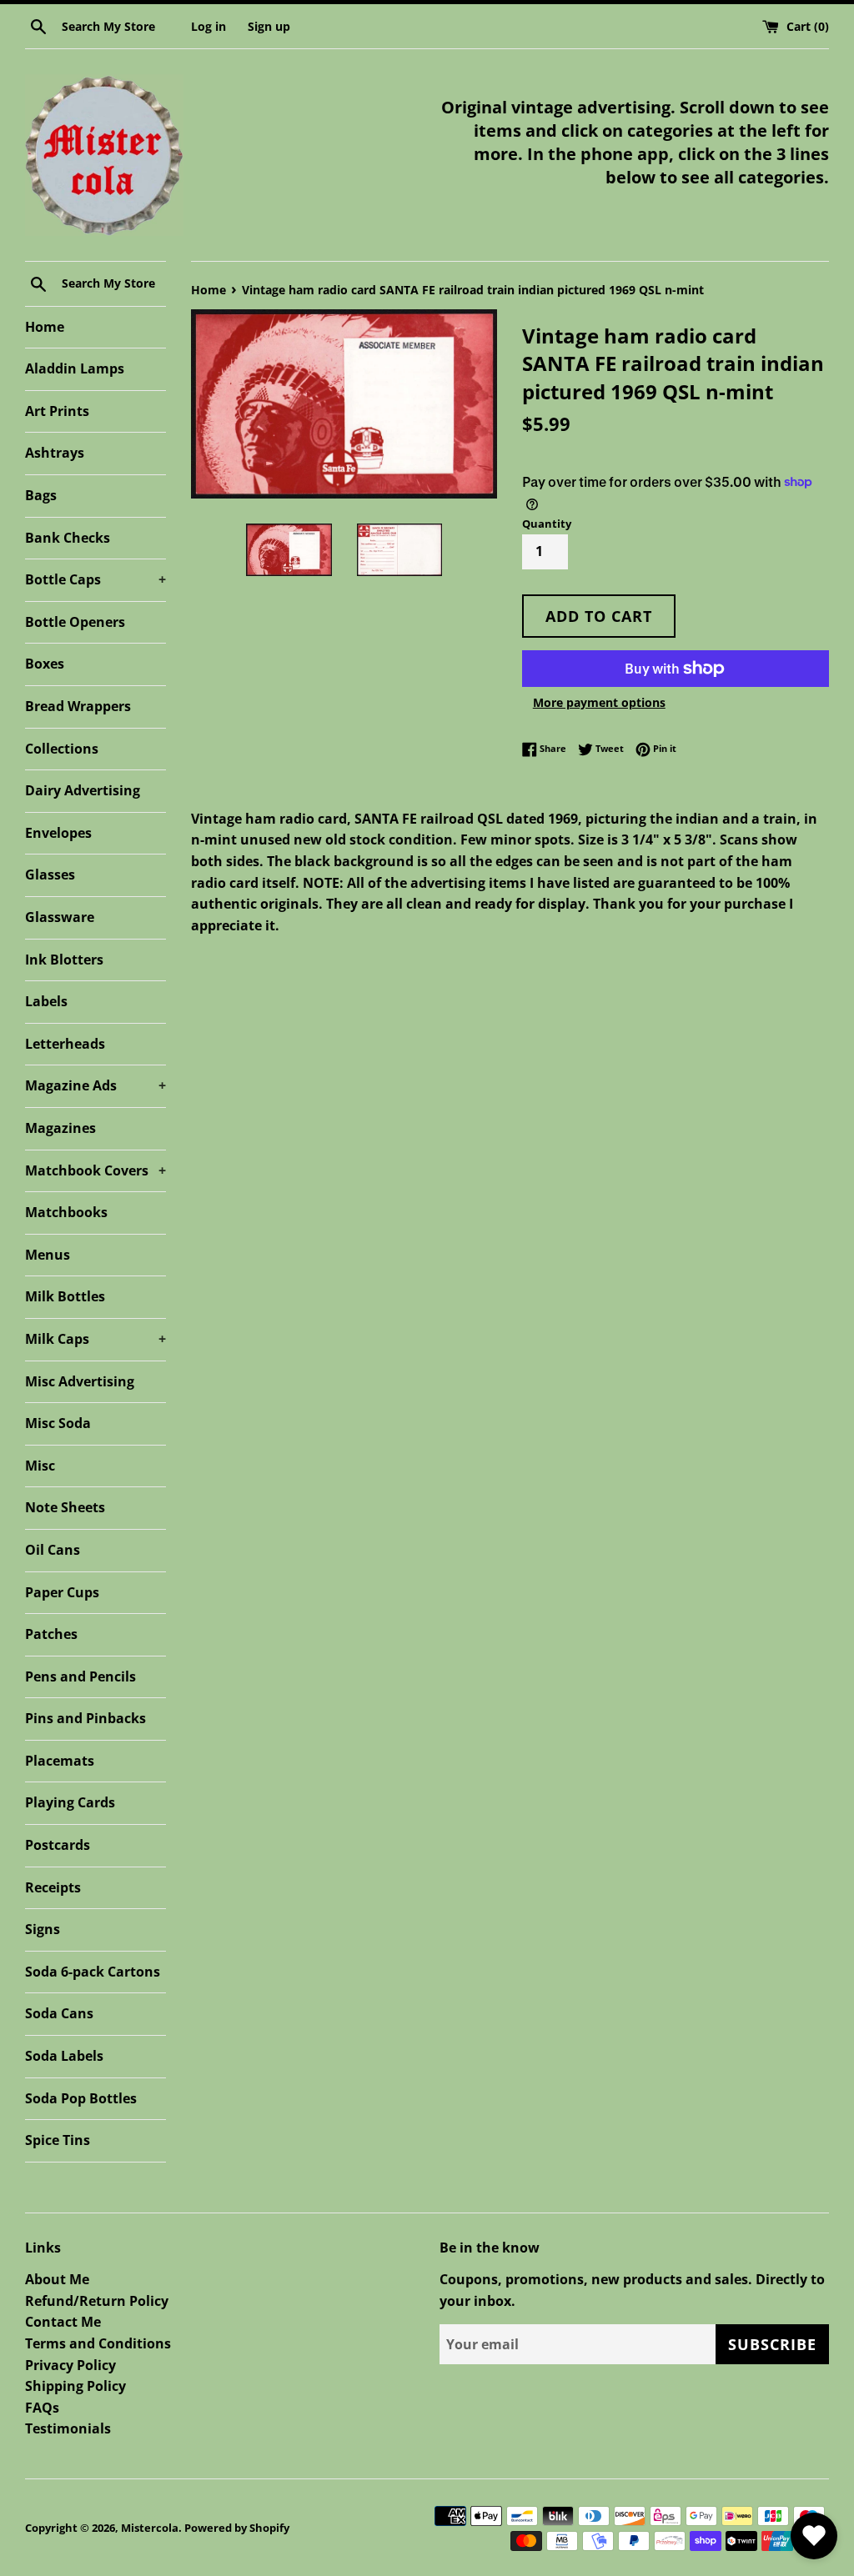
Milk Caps (95, 1339)
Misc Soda (58, 1423)
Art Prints (57, 411)
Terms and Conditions (98, 2343)
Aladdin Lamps (75, 368)
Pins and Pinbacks (85, 1718)
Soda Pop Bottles (81, 2098)
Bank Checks (68, 538)
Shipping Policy (75, 2386)
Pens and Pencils (80, 1676)
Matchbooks (66, 1212)
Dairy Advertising (83, 790)
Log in (208, 26)
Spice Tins (58, 2140)
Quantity (547, 524)
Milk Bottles (65, 1296)
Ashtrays (55, 453)
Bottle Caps (95, 579)
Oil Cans (53, 1550)
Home (45, 327)
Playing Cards (70, 1802)
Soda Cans (59, 2013)
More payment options (599, 702)
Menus (48, 1255)
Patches (51, 1634)
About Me (57, 2279)
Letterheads (65, 1044)
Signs (43, 1929)
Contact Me (63, 2322)
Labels (46, 1001)
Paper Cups (62, 1592)
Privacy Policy (70, 2365)
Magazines (60, 1128)
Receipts (53, 1887)
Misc (40, 1466)
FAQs (42, 2408)
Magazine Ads (95, 1085)
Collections (62, 749)
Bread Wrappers (78, 706)
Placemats (60, 1761)
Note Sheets (65, 1507)
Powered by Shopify (237, 2528)
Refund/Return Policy (97, 2301)
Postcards (58, 1845)
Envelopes (58, 833)
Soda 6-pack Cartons (93, 1972)
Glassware (60, 917)
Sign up (269, 26)
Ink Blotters (64, 960)
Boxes (45, 664)
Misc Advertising (80, 1381)
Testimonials (68, 2428)
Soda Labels (64, 2056)
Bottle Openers (75, 622)
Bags (41, 495)
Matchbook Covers (95, 1170)
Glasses (50, 875)
